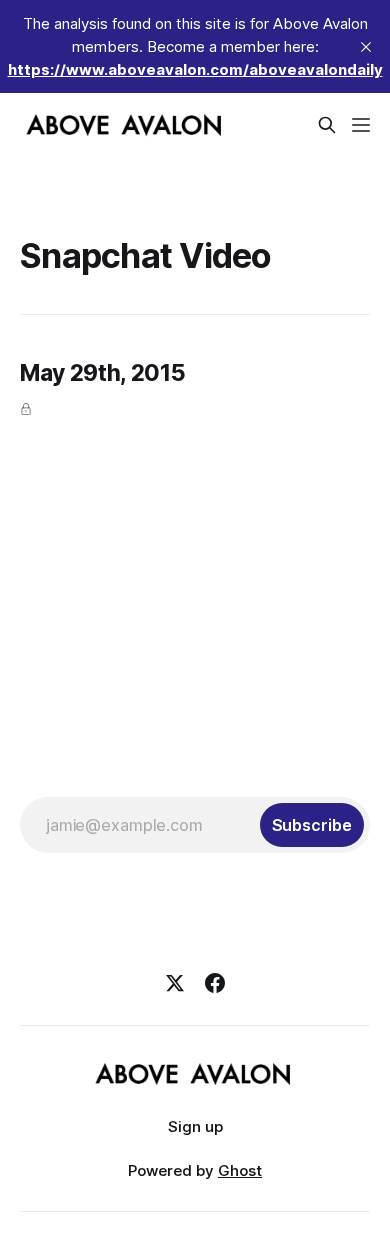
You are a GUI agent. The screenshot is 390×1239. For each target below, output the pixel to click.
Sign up (195, 1126)
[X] (175, 983)
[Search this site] (327, 125)
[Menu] (361, 125)
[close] (366, 47)
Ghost (240, 1170)
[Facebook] (215, 983)
